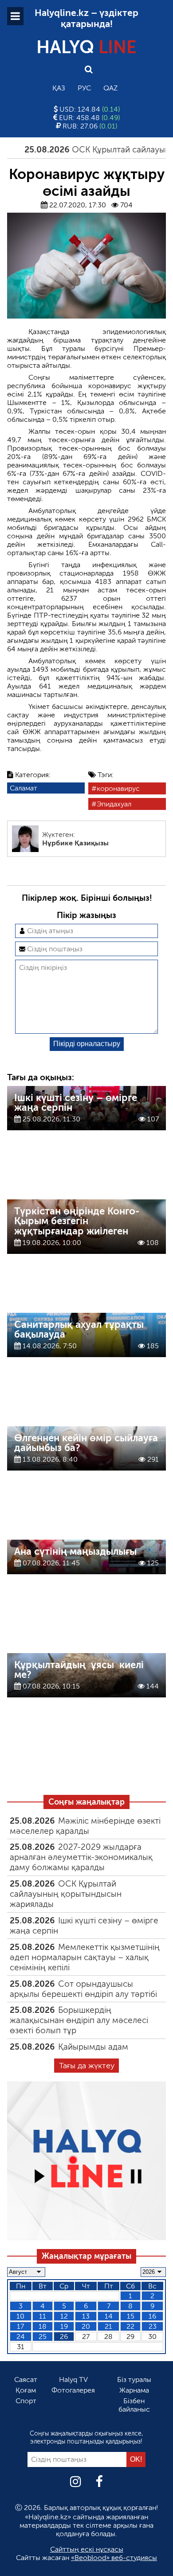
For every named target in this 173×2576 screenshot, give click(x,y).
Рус (84, 88)
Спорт (26, 2401)
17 (20, 2326)
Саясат (26, 2379)
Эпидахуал (114, 804)
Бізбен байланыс (134, 2405)
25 (43, 2337)
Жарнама (134, 2390)
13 (86, 2316)
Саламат (24, 788)
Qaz (110, 88)
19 (64, 2326)
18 (43, 2326)
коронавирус (118, 788)
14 (109, 2316)
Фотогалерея (73, 2390)
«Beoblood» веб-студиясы (114, 2558)
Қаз (59, 88)
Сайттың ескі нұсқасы (87, 2549)
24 (21, 2337)
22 (130, 2326)
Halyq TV (73, 2379)
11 (43, 2316)
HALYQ (86, 47)
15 (131, 2316)
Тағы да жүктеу (87, 2066)
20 (86, 2326)
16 (152, 2316)
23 (153, 2326)
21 (108, 2326)
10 (20, 2316)
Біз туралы (134, 2379)
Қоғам (26, 2390)
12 (64, 2316)
